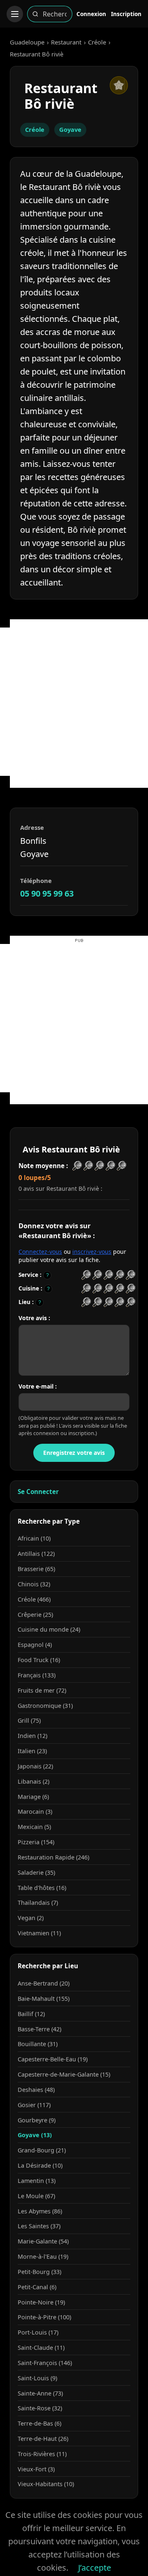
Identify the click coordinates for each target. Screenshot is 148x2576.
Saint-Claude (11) (41, 2348)
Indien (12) (32, 1736)
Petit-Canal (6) (37, 2287)
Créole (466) (34, 1599)
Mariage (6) (33, 1797)
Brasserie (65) (36, 1569)
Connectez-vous (40, 1252)
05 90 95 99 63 (47, 893)
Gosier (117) (34, 2105)
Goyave (70, 129)
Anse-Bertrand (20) (44, 1983)
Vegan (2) (31, 1918)
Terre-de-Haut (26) (43, 2439)
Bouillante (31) (38, 2044)
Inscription (126, 14)
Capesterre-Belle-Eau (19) (53, 2059)
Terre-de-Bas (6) (39, 2423)
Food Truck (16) (39, 1660)
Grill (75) (29, 1720)
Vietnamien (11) (39, 1933)
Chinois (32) (34, 1584)
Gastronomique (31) (45, 1706)
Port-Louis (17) (38, 2332)
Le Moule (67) (36, 2196)
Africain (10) (34, 1538)
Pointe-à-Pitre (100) (44, 2317)
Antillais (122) (36, 1554)
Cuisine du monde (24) (49, 1629)
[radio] (86, 1275)
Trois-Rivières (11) (42, 2454)
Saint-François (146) (45, 2363)
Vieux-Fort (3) (36, 2469)
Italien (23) (32, 1751)
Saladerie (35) (36, 1872)
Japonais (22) (35, 1766)
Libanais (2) (34, 1781)
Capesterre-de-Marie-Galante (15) (64, 2074)
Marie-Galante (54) (43, 2241)
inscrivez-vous (92, 1252)
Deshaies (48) (36, 2090)
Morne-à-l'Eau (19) (43, 2256)
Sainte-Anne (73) (40, 2393)
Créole (97, 42)
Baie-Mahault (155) (44, 1999)
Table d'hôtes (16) (42, 1888)
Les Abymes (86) (40, 2211)
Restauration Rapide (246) (53, 1857)
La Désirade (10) (40, 2165)
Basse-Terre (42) (39, 2029)
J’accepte (95, 2568)
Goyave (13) (35, 2135)
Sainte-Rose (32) (40, 2408)
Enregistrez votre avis (74, 1453)
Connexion (91, 14)
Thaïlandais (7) (38, 1903)
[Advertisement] (74, 702)
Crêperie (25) (35, 1615)
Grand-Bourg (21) (42, 2150)
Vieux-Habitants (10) (46, 2484)
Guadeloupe (27, 42)
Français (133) (37, 1675)
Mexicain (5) (34, 1827)
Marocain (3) (35, 1811)
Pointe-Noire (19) (41, 2302)
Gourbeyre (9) (37, 2120)
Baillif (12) (31, 2014)
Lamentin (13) (37, 2181)
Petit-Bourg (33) (39, 2272)
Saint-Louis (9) (37, 2378)
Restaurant (66, 42)
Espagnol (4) (35, 1645)
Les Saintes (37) (39, 2226)
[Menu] (15, 14)
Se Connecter (38, 1492)
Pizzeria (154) (36, 1842)
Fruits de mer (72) (42, 1690)
